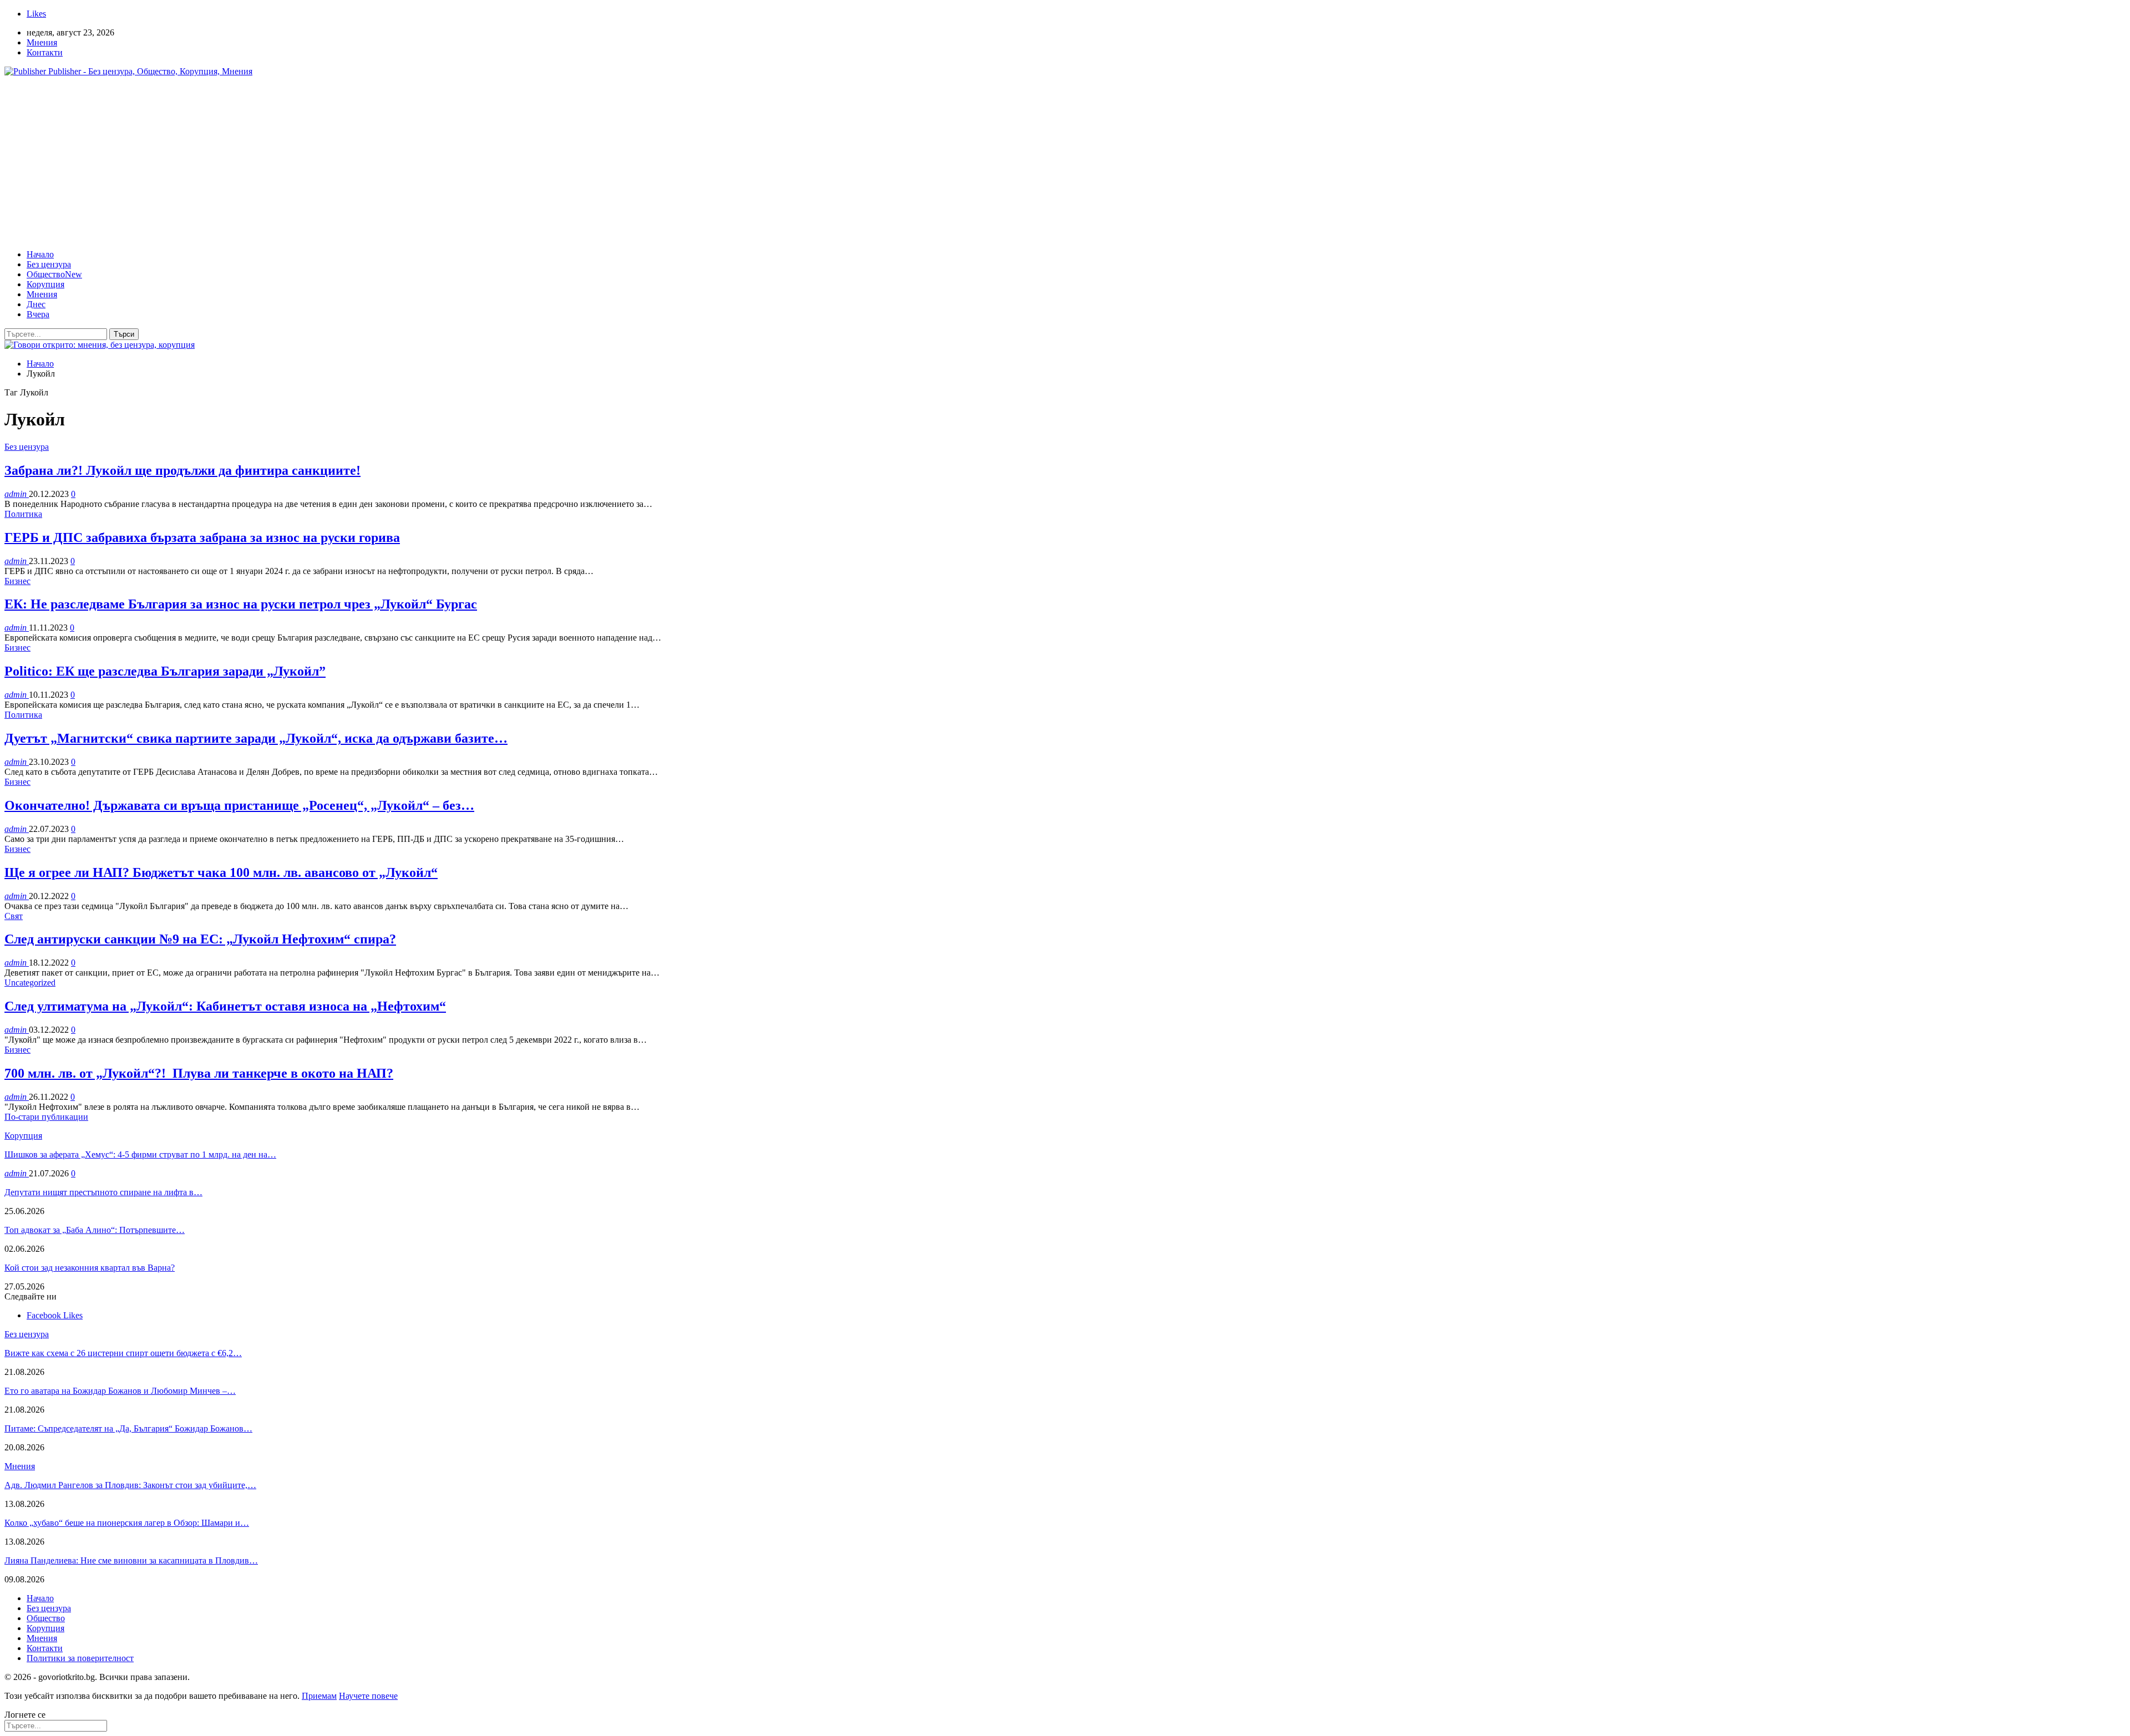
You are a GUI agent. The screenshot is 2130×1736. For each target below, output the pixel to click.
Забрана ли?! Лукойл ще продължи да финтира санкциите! (182, 470)
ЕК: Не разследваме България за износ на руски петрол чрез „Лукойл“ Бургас (241, 604)
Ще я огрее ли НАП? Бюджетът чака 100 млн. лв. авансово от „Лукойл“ (221, 872)
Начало (40, 254)
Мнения (42, 42)
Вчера (38, 314)
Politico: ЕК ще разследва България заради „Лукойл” (165, 671)
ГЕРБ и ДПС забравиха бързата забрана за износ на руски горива (202, 537)
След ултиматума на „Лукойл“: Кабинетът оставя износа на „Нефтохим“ (225, 1006)
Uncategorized (30, 983)
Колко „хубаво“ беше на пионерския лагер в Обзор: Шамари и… (127, 1523)
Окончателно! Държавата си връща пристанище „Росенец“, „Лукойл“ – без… (239, 805)
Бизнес (17, 581)
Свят (14, 916)
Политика (23, 514)
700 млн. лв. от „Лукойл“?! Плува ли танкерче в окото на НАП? (199, 1073)
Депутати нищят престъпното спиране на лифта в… (103, 1192)
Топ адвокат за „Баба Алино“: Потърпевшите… (95, 1230)
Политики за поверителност (80, 1658)
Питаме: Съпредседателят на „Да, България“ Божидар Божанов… (128, 1428)
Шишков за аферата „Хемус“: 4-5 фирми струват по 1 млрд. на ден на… (140, 1154)
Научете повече (368, 1696)
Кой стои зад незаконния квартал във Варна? (90, 1268)
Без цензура (49, 264)
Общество (54, 274)
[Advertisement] (1065, 163)
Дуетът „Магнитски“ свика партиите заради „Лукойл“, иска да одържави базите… (256, 738)
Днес (36, 304)
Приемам (319, 1696)
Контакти (45, 52)
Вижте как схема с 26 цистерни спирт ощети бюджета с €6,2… (123, 1353)
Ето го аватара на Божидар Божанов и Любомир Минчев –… (120, 1391)
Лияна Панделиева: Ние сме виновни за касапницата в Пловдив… (131, 1560)
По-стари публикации (46, 1117)
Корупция (45, 284)
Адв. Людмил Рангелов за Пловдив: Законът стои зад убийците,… (130, 1485)
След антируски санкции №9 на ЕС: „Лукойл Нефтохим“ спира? (200, 939)
